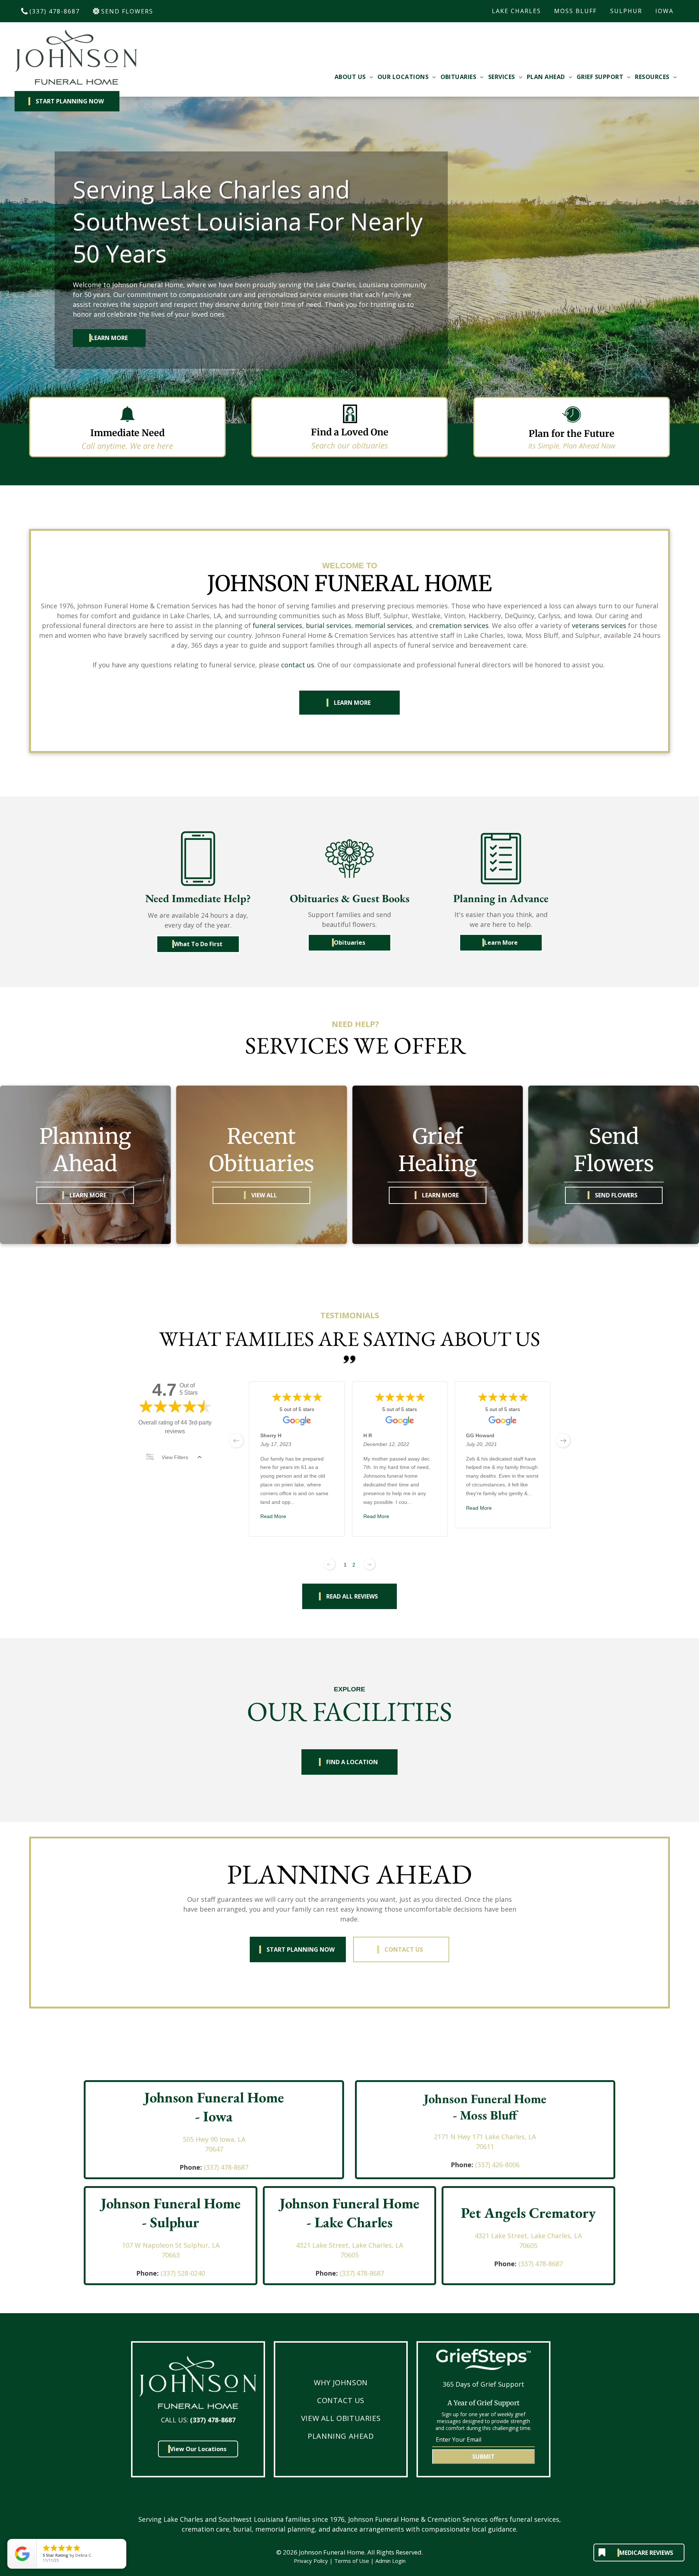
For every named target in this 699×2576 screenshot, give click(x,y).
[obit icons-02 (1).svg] (350, 423)
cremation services (459, 625)
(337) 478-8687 (226, 2167)
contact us (298, 665)
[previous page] (236, 1441)
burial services (329, 625)
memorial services (384, 625)
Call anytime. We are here (127, 446)
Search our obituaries (349, 445)
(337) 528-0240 (183, 2273)
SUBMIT (483, 2457)
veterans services (599, 625)
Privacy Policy (311, 2561)
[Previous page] (329, 1564)
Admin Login (390, 2561)
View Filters (175, 1457)
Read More (273, 1516)
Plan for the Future (572, 434)
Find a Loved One (350, 432)
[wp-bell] (127, 423)
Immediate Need (127, 433)
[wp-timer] (572, 424)
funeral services (277, 625)
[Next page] (370, 1564)
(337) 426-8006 (497, 2165)
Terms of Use (352, 2561)
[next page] (563, 1441)
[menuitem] (354, 77)
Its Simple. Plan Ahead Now (572, 446)
